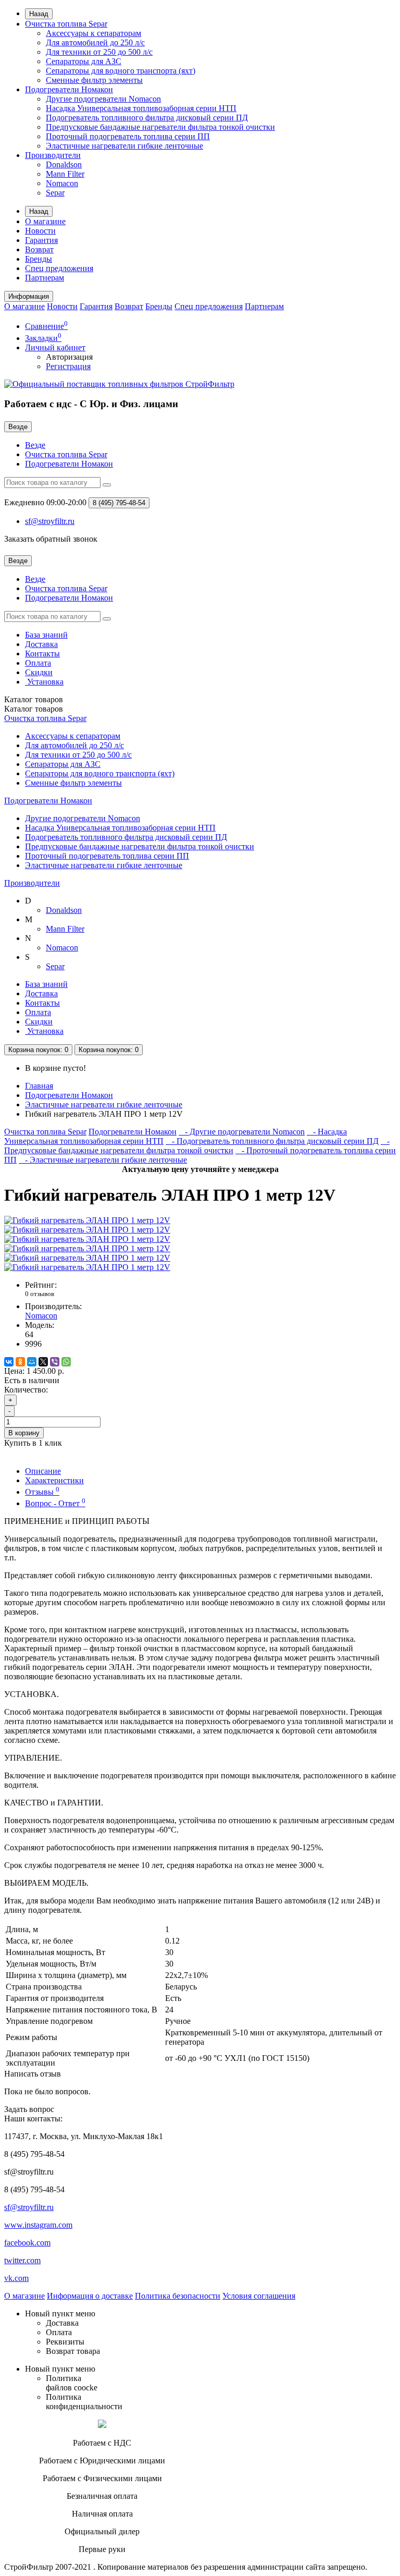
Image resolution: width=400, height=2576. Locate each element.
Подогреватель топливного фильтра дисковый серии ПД (147, 118)
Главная (39, 1086)
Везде (35, 445)
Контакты (42, 654)
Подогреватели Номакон (69, 89)
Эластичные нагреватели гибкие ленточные (124, 146)
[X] (43, 1362)
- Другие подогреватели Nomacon (242, 1132)
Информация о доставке (90, 2296)
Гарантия (41, 240)
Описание (43, 1471)
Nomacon (62, 183)
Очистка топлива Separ (66, 24)
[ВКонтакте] (9, 1362)
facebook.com (27, 2243)
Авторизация (69, 357)
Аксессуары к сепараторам (93, 33)
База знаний (46, 635)
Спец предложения (59, 268)
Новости (40, 231)
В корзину (24, 1433)
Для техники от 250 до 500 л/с (99, 52)
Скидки (39, 672)
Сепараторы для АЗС (84, 61)
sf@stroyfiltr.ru (29, 2207)
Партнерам (45, 278)
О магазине (45, 221)
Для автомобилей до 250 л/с (95, 42)
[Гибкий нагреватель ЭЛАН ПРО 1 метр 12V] (87, 1220)
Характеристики (54, 1480)
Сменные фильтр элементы (94, 80)
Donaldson (64, 164)
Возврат (39, 249)
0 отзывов (40, 1294)
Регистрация (68, 366)
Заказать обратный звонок (51, 539)
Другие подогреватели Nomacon (103, 99)
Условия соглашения (259, 2296)
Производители (53, 155)
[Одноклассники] (20, 1362)
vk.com (16, 2278)
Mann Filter (65, 174)
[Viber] (55, 1362)
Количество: (26, 1390)
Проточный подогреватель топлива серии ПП (128, 136)
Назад (39, 14)
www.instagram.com (38, 2225)
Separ (55, 193)
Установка (44, 682)
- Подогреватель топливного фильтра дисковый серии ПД (272, 1141)
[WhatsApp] (66, 1362)
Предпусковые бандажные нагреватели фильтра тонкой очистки (160, 127)
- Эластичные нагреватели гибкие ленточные (103, 1160)
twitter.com (22, 2260)
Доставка (41, 644)
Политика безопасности (178, 2296)
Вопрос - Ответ (55, 1503)
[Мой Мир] (32, 1362)
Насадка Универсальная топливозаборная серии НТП (141, 108)
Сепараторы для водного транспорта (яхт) (121, 71)
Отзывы (42, 1492)
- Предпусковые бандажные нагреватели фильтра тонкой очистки (197, 1146)
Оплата (38, 663)
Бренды (39, 259)
